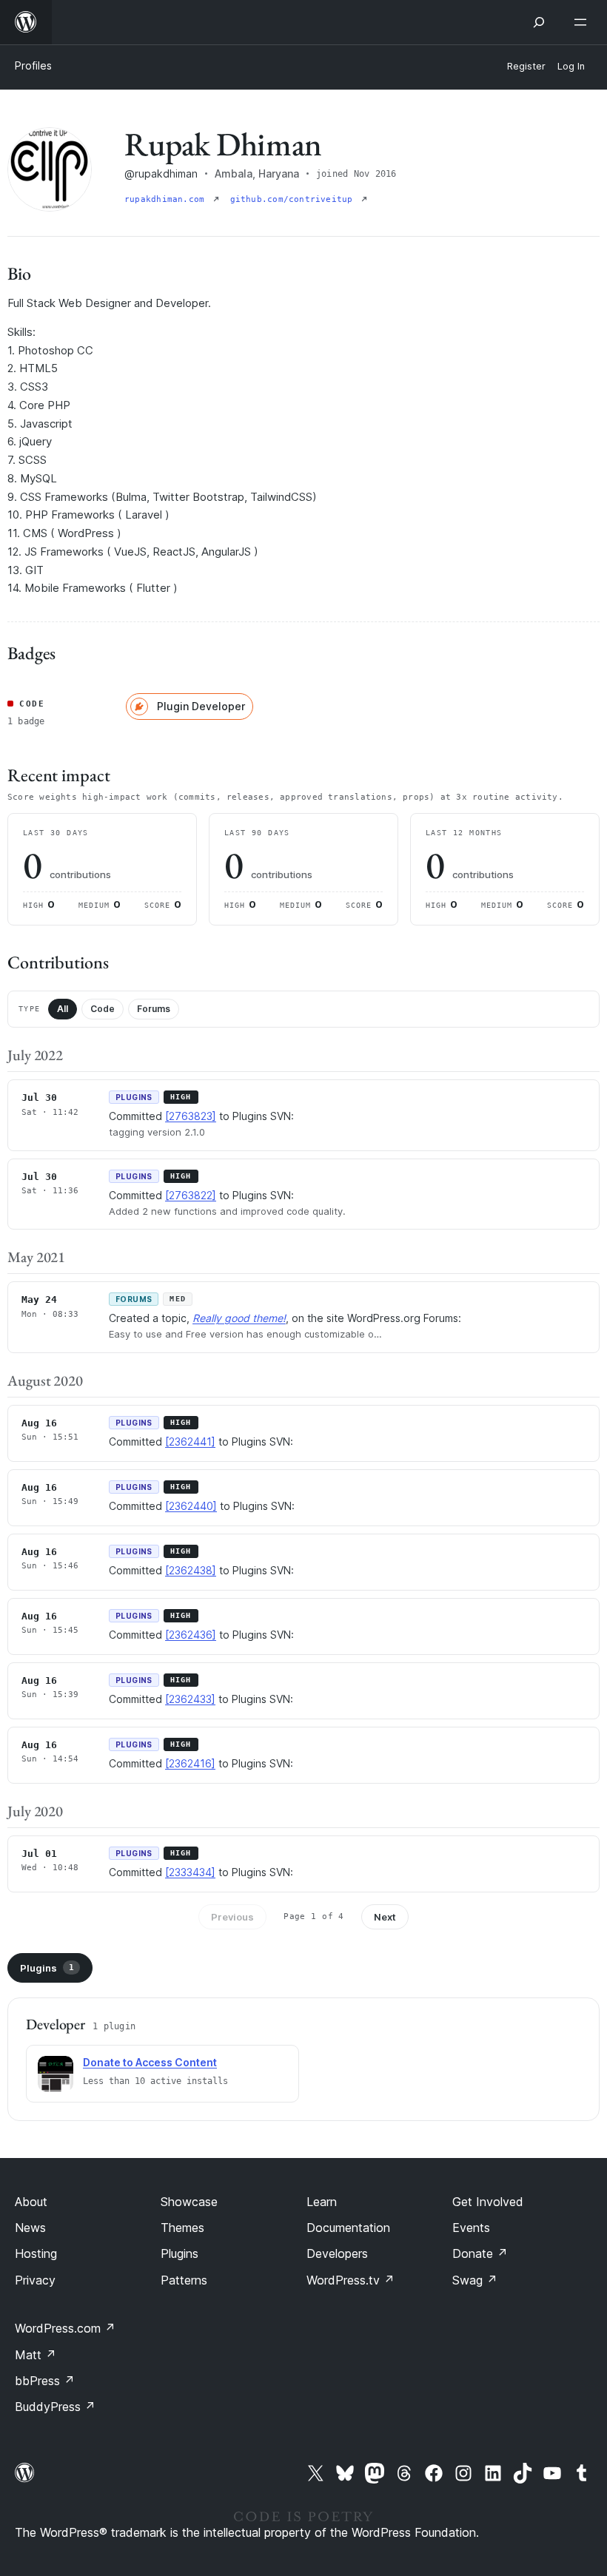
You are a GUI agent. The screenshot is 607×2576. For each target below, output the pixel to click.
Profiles (33, 65)
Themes (182, 2228)
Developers (337, 2253)
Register (526, 66)
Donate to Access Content (150, 2062)
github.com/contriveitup (294, 199)
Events (471, 2228)
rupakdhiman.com (167, 199)
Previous (232, 1917)
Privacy (35, 2280)
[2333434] (190, 1872)
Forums (154, 1009)
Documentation (348, 2228)
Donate (480, 2253)
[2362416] (190, 1763)
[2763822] (191, 1195)
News (30, 2228)
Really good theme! (239, 1318)
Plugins (47, 1968)
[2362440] (191, 1506)
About (31, 2202)
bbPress (45, 2381)
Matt (36, 2355)
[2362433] (190, 1699)
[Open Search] (539, 22)
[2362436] (191, 1635)
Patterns (184, 2280)
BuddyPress (55, 2407)
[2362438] (191, 1570)
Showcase (189, 2202)
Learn (322, 2202)
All (63, 1009)
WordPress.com (65, 2328)
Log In (571, 66)
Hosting (36, 2253)
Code (103, 1009)
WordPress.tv (351, 2280)
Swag (475, 2280)
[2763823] (191, 1116)
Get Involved (488, 2202)
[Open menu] (583, 22)
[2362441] (190, 1442)
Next (385, 1917)
